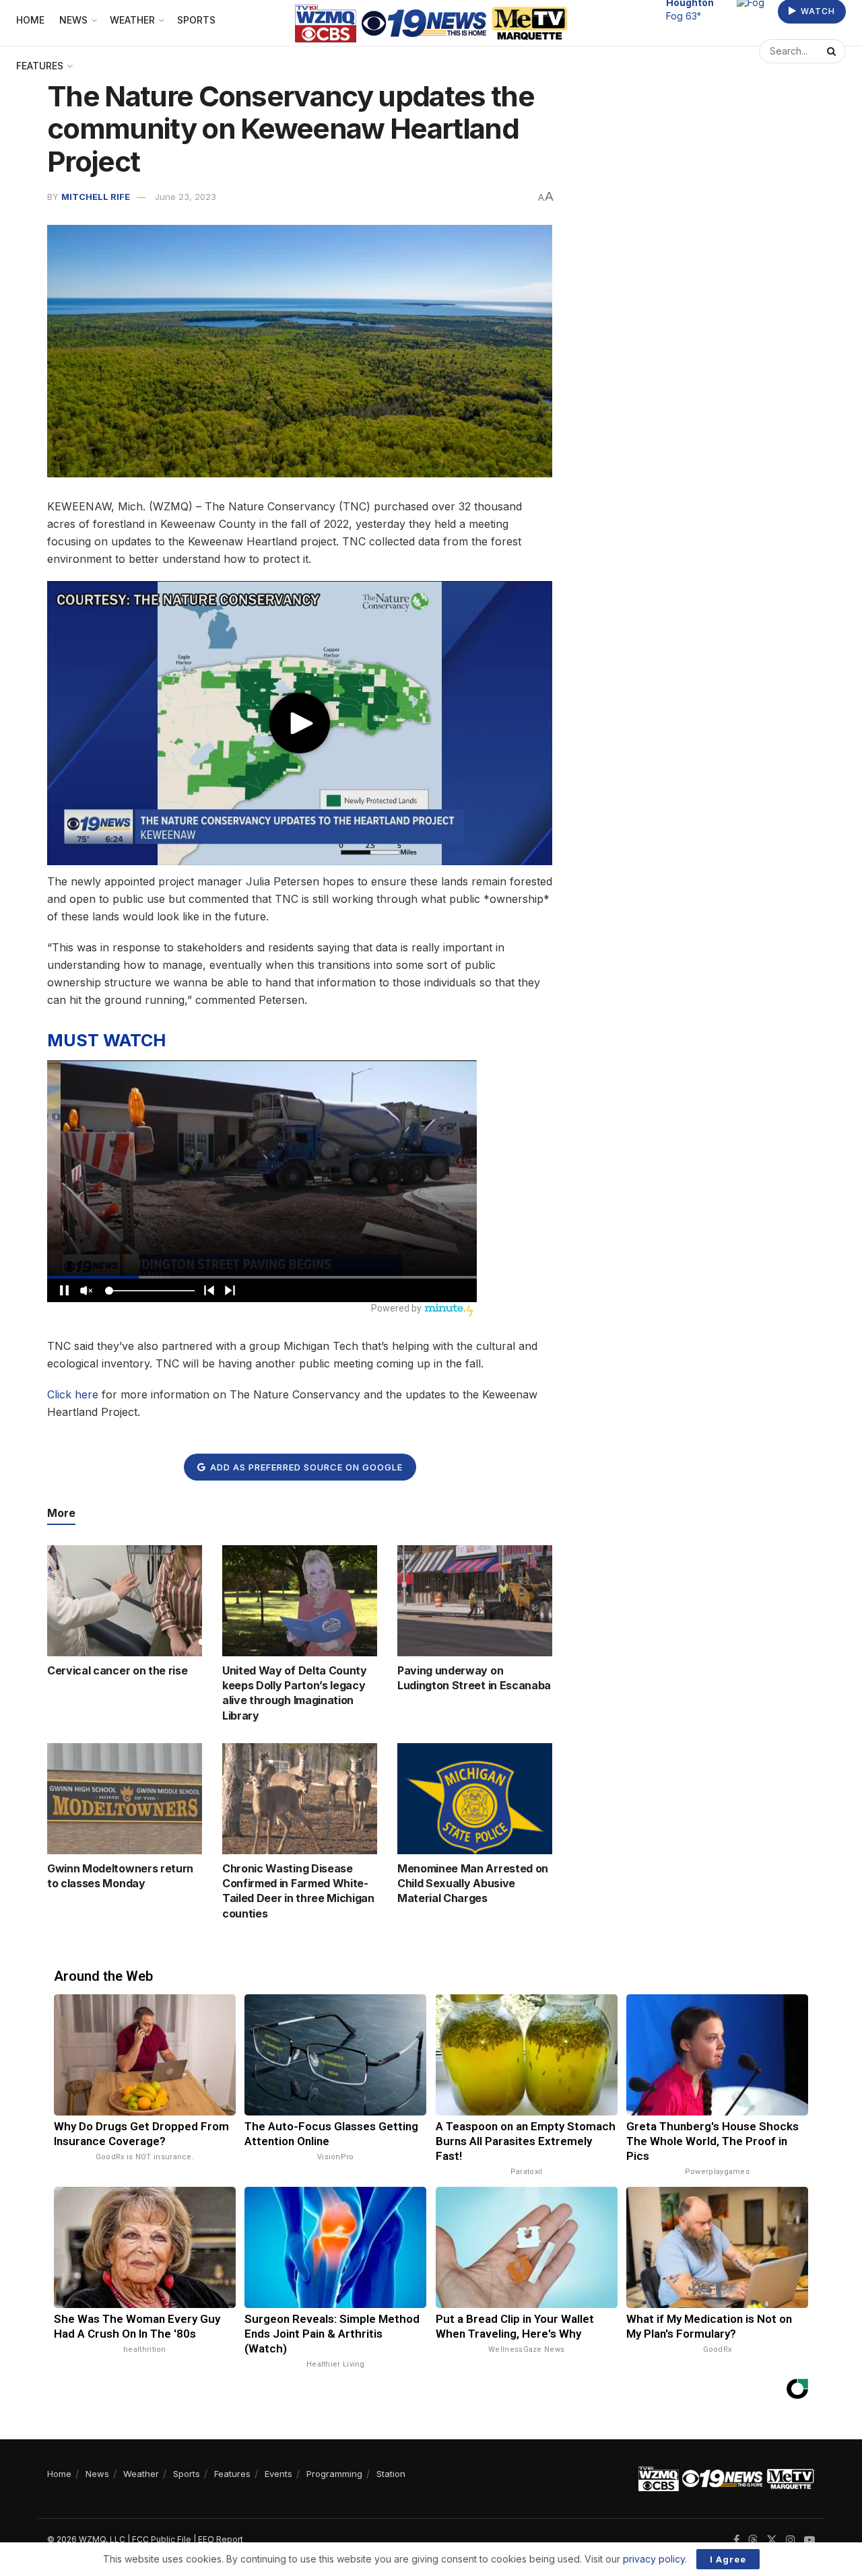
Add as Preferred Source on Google (305, 1467)
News (97, 2474)
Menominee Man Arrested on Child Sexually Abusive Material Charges (473, 1884)
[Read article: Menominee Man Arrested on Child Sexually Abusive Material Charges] (475, 1798)
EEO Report (221, 2539)
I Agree (728, 2559)
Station (391, 2474)
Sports (187, 2474)
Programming (334, 2474)
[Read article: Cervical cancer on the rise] (125, 1600)
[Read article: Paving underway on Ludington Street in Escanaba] (475, 1600)
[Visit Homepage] (431, 23)
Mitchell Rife (96, 197)
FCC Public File (162, 2539)
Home (59, 2474)
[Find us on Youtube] (809, 2540)
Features (40, 66)
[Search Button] (833, 51)
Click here (73, 1394)
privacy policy (654, 2559)
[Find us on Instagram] (791, 2540)
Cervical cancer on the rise (117, 1670)
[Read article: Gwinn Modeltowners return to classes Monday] (125, 1798)
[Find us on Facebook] (736, 2540)
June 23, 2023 (186, 197)
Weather (141, 2474)
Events (278, 2474)
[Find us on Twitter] (772, 2540)
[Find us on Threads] (753, 2540)
